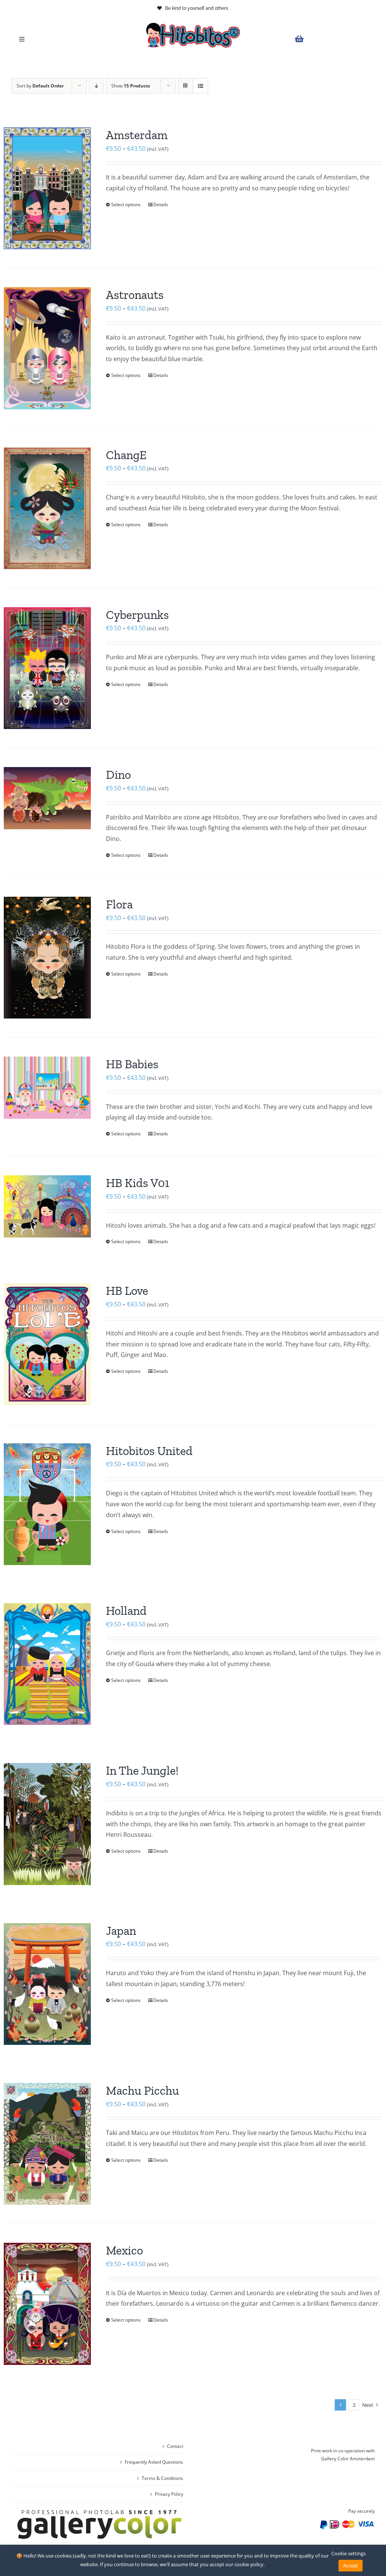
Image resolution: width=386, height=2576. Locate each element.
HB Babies (132, 1064)
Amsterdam (137, 135)
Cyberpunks (137, 615)
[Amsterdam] (47, 188)
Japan (121, 1931)
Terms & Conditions (162, 2478)
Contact (175, 2446)
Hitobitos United (149, 1451)
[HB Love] (47, 1344)
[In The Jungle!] (47, 1824)
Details (161, 204)
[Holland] (47, 1664)
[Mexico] (47, 2304)
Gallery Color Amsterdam (348, 2459)
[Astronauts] (47, 348)
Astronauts (135, 295)
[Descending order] (96, 86)
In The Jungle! (142, 1770)
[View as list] (200, 86)
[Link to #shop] (333, 39)
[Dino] (47, 798)
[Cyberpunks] (47, 668)
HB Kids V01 (138, 1183)
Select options (126, 204)
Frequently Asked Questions (154, 2462)
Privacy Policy (169, 2494)
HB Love (127, 1291)
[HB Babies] (47, 1088)
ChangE (126, 455)
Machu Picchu (142, 2091)
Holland (126, 1611)
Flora (119, 904)
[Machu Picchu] (47, 2144)
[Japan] (47, 1984)
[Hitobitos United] (47, 1504)
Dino (118, 775)
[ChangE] (47, 508)
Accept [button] (351, 2565)
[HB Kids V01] (47, 1206)
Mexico (124, 2250)
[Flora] (47, 958)
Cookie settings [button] (348, 2553)
